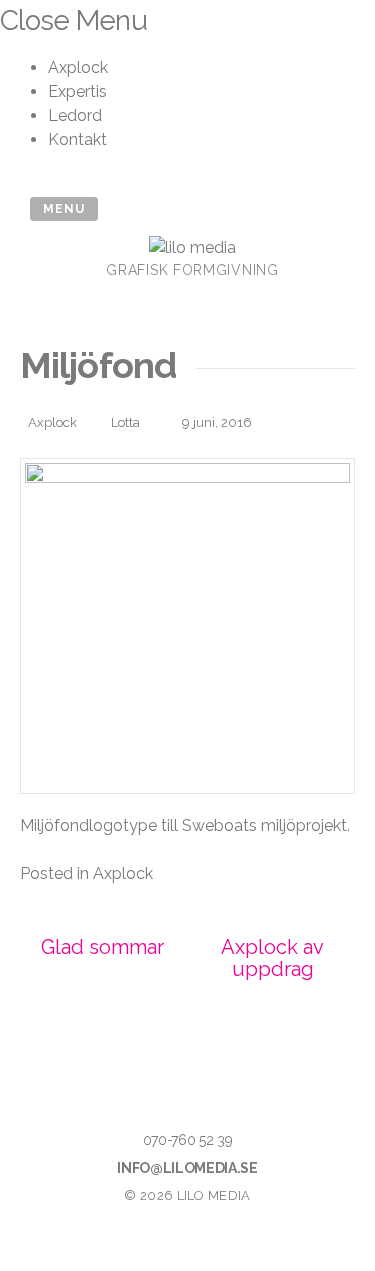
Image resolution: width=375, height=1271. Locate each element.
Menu (64, 209)
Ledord (75, 115)
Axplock (78, 67)
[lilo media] (192, 247)
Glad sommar (102, 947)
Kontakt (77, 139)
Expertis (77, 91)
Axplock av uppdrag (272, 958)
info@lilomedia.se (187, 1168)
